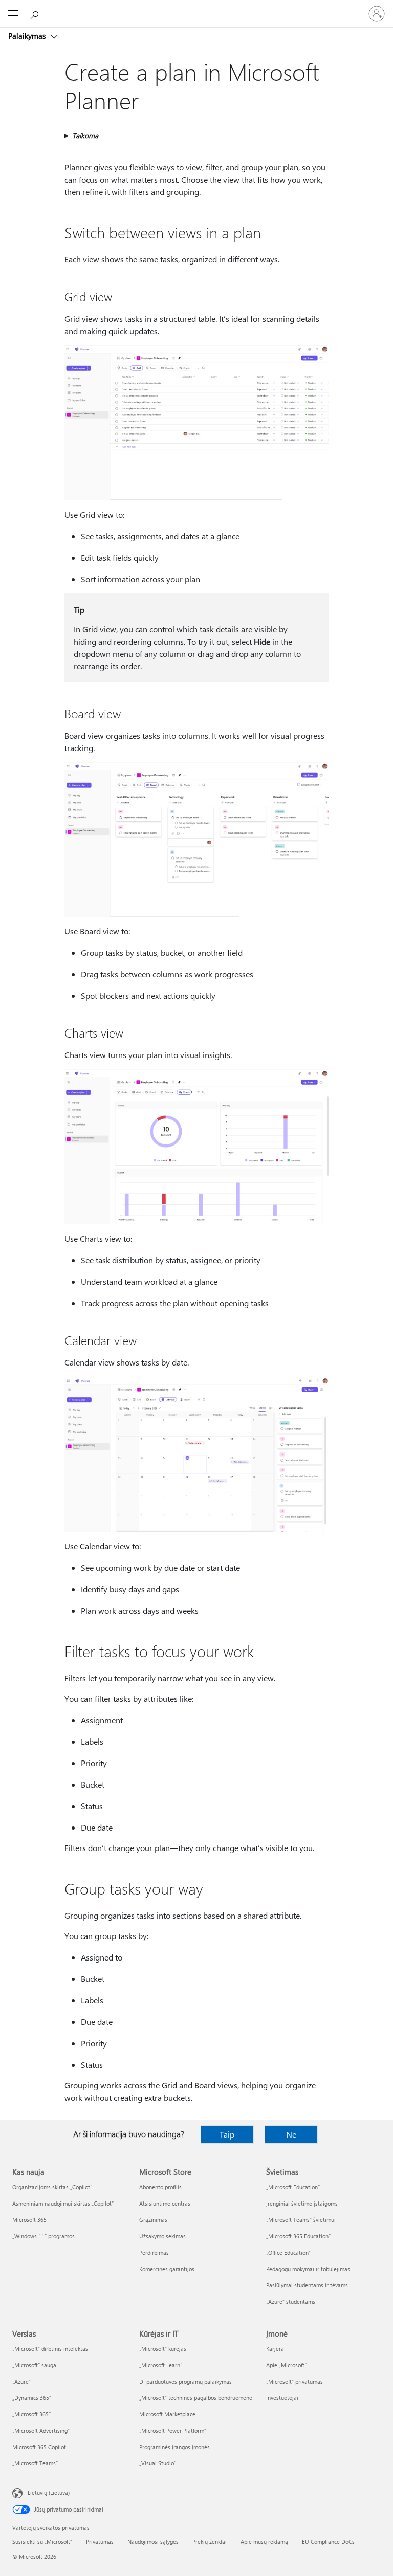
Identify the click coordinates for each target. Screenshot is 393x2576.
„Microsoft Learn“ (161, 2365)
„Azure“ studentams (291, 2302)
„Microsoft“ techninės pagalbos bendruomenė (196, 2398)
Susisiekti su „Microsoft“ (42, 2541)
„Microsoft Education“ (293, 2187)
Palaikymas (28, 36)
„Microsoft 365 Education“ (298, 2236)
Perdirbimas (154, 2252)
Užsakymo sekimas (162, 2236)
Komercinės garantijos (167, 2269)
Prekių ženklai (210, 2541)
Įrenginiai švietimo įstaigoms (302, 2203)
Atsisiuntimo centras (165, 2203)
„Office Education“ (288, 2252)
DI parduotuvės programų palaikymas (185, 2381)
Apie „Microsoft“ (286, 2365)
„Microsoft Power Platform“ (173, 2430)
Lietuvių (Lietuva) (49, 2492)
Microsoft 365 (29, 2220)
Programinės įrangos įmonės (174, 2447)
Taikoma (85, 135)
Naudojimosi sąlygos (153, 2541)
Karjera (275, 2349)
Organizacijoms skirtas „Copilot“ (52, 2187)
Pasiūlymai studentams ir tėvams (307, 2285)
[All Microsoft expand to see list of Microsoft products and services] (13, 14)
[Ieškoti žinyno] (36, 13)
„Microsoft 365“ (31, 2414)
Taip (227, 2134)
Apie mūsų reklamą (264, 2541)
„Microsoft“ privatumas (294, 2381)
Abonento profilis (160, 2187)
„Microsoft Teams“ (35, 2463)
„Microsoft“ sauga (34, 2365)
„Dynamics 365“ (32, 2398)
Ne (291, 2134)
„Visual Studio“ (158, 2463)
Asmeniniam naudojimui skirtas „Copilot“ (63, 2203)
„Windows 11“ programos (43, 2236)
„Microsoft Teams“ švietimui (301, 2220)
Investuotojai (282, 2398)
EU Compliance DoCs (328, 2541)
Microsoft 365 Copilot (39, 2447)
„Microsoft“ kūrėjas (163, 2349)
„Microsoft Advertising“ (41, 2430)
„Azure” (21, 2381)
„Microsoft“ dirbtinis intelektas (50, 2349)
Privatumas (100, 2541)
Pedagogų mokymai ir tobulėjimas (308, 2269)
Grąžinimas (153, 2220)
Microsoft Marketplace (167, 2414)
